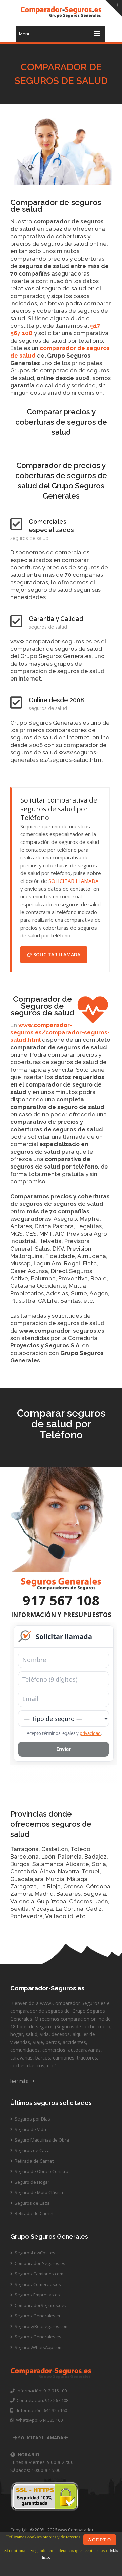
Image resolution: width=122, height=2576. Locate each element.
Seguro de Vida (30, 2129)
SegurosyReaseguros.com (41, 2326)
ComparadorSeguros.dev (40, 2305)
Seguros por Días (32, 2119)
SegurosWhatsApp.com (38, 2347)
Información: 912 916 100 (41, 2391)
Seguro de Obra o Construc (42, 2171)
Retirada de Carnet (34, 2161)
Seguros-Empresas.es (37, 2295)
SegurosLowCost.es (34, 2253)
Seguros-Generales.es (37, 2337)
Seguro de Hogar (32, 2182)
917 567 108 (61, 1600)
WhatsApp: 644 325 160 (38, 2420)
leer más (20, 2081)
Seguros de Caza (32, 2150)
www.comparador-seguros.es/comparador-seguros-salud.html (60, 1032)
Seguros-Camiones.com (38, 2274)
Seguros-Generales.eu (38, 2316)
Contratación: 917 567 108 (42, 2400)
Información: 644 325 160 (40, 2410)
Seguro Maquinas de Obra (41, 2140)
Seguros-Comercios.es (37, 2284)
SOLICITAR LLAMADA (73, 881)
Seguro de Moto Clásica (38, 2192)
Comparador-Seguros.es (39, 2263)
